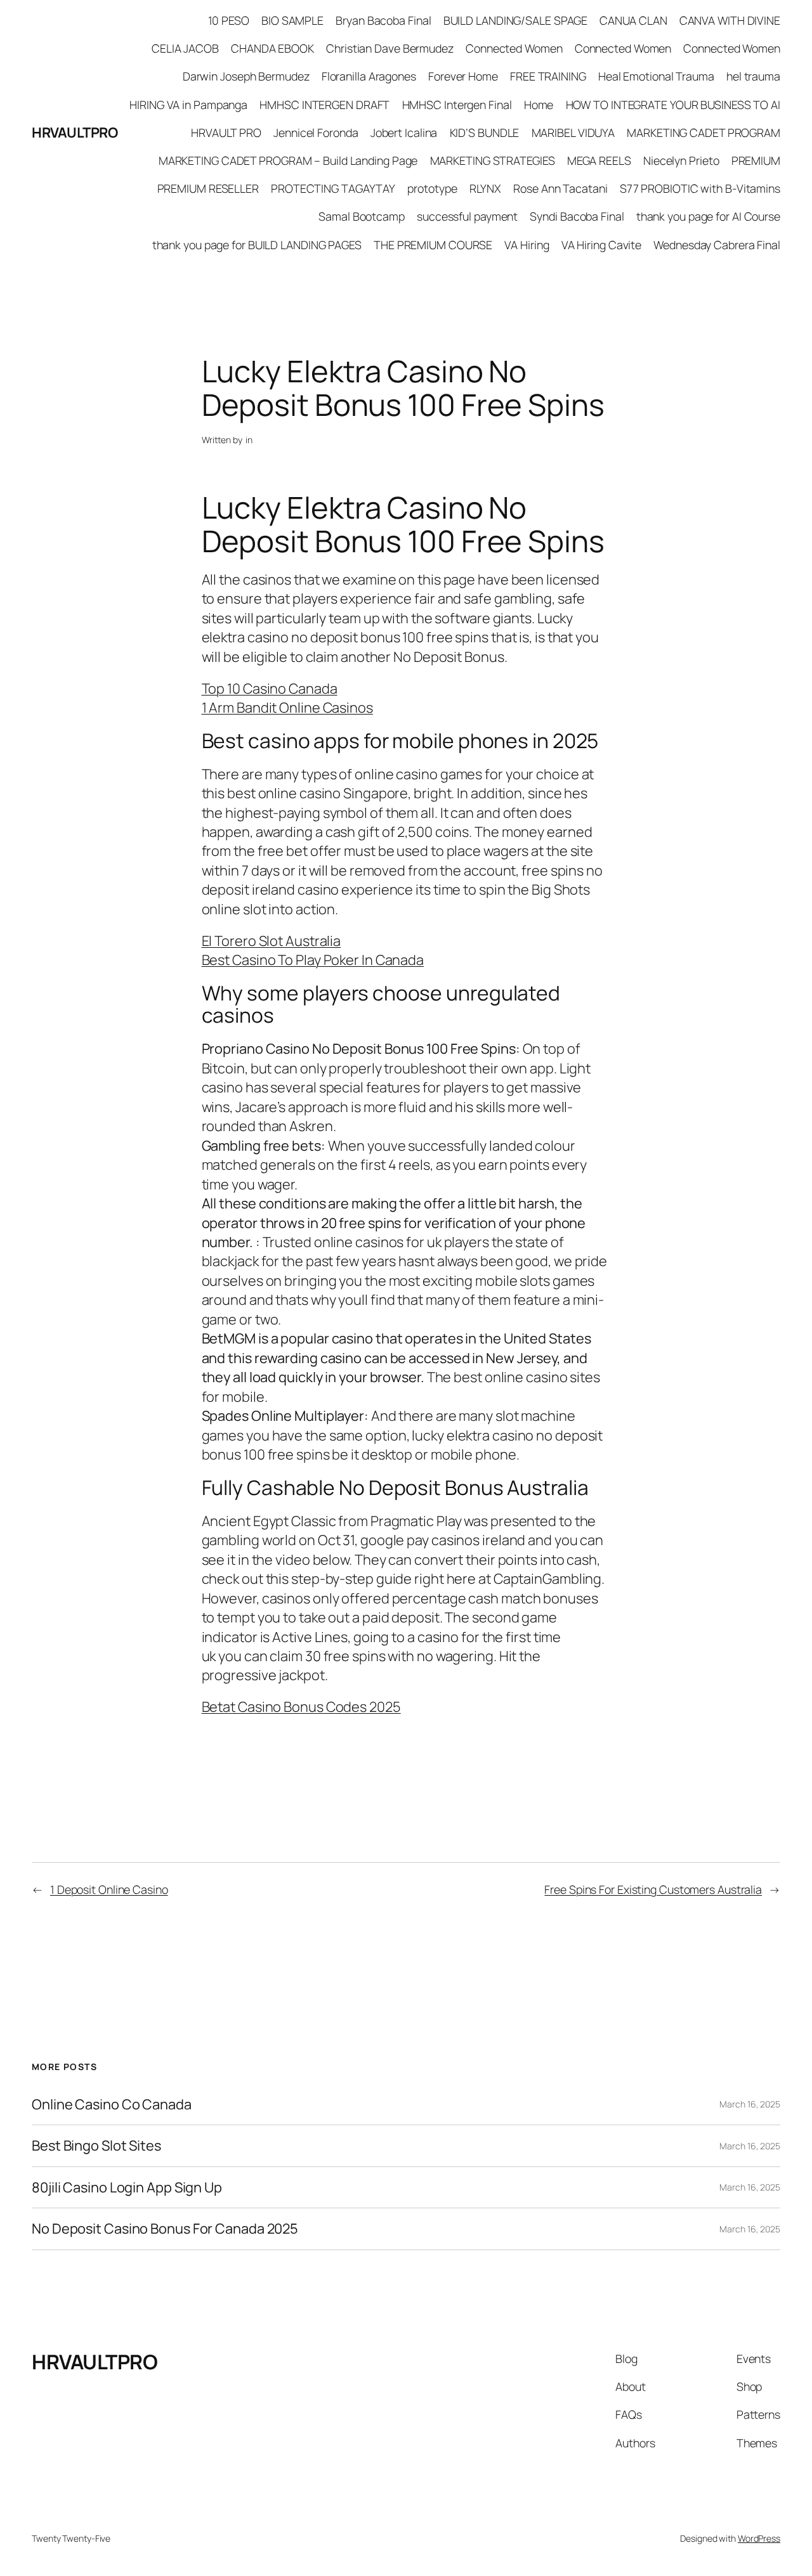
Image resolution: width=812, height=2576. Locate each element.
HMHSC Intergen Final (457, 105)
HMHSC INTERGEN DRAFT (324, 105)
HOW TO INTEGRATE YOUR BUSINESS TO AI (673, 105)
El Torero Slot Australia (272, 941)
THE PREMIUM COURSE (433, 245)
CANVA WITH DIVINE (730, 20)
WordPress (759, 2538)
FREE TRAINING (548, 76)
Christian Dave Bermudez (390, 48)
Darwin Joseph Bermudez (246, 76)
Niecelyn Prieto (681, 160)
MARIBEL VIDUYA (573, 133)
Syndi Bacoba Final (577, 216)
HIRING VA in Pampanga (188, 105)
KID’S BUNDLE (485, 133)
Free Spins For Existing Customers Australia (653, 1889)
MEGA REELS (599, 160)
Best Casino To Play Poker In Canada (313, 960)
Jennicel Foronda (316, 133)
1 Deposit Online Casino (109, 1889)
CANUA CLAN (633, 20)
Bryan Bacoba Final (383, 20)
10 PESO (229, 20)
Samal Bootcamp (362, 216)
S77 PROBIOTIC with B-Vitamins (700, 188)
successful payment (467, 216)
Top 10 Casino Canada (270, 689)
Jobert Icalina (404, 133)
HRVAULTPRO (75, 133)
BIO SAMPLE (292, 20)
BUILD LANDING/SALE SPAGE (516, 20)
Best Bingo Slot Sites (96, 2146)
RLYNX (486, 188)
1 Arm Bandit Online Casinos (287, 708)
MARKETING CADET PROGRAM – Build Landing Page (288, 160)
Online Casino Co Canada (112, 2104)
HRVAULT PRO (226, 133)
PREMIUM (756, 160)
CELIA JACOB (185, 48)
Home (539, 105)
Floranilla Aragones (369, 76)
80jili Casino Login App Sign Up (127, 2187)
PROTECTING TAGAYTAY (333, 188)
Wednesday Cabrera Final (717, 245)
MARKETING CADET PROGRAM (704, 133)
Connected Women (514, 48)
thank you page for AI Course (708, 216)
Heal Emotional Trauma (656, 76)
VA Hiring (527, 245)
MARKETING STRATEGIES (493, 160)
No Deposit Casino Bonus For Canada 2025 (165, 2229)
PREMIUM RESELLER (208, 188)
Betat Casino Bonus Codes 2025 (301, 1707)
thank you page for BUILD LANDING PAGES (257, 245)
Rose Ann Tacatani (560, 188)
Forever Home (463, 76)
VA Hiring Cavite (601, 245)
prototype (432, 188)
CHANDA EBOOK (272, 48)
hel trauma (753, 76)
